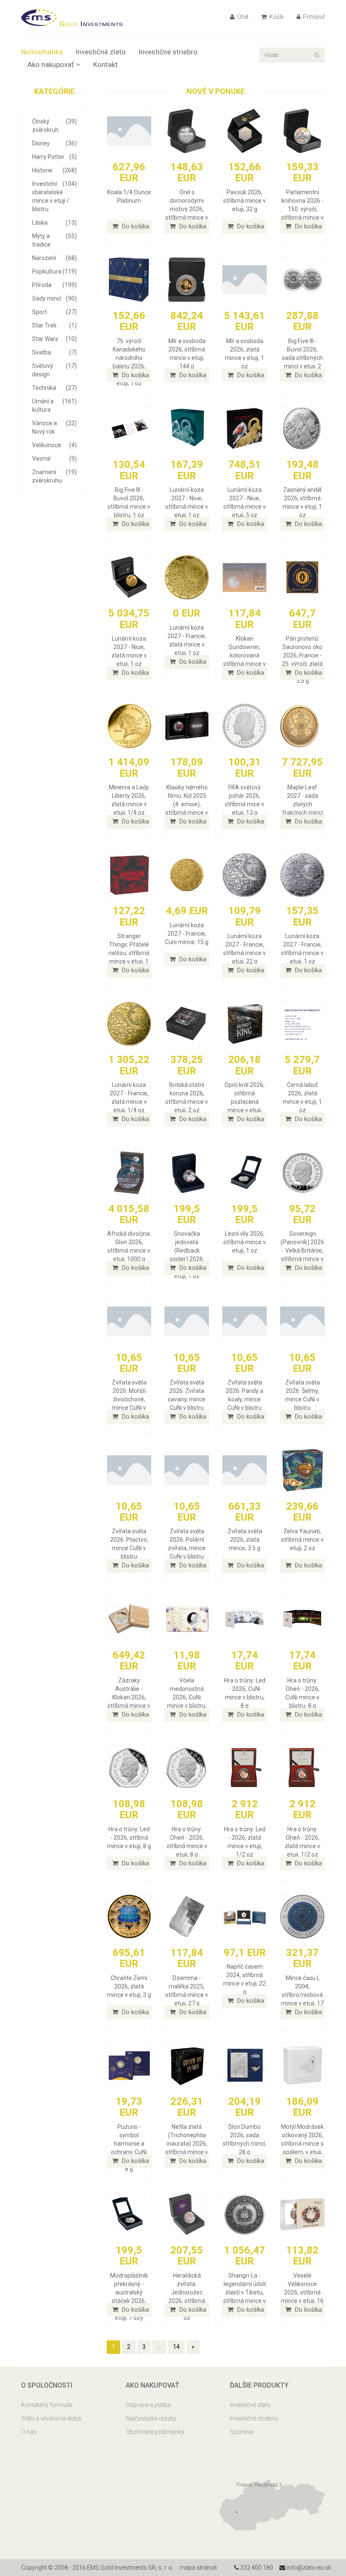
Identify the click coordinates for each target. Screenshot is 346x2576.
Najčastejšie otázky (151, 2418)
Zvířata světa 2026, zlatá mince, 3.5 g (245, 1540)
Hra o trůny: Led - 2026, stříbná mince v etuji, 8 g (129, 1838)
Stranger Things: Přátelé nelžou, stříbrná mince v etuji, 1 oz (129, 953)
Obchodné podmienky (155, 2432)
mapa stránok (199, 2568)
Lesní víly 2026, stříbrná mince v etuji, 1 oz (245, 1242)
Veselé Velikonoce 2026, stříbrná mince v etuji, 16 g (302, 2292)
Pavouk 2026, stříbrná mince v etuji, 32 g (245, 201)
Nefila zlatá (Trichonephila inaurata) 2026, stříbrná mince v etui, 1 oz (187, 2144)
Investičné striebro (168, 52)
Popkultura (54, 271)
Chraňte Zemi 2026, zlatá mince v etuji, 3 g (129, 1986)
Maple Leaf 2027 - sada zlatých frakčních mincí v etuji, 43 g (303, 804)
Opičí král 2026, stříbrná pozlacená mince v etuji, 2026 (245, 1102)
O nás (29, 2432)
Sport (54, 312)
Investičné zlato (101, 52)
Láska (54, 223)
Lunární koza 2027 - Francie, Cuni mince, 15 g (187, 934)
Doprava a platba (148, 2405)
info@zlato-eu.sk (308, 2568)
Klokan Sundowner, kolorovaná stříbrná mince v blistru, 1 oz (245, 655)
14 (176, 2347)
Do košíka (135, 226)
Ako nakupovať (51, 64)
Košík (276, 17)
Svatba (54, 352)
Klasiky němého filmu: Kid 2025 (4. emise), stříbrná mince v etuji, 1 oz (187, 804)
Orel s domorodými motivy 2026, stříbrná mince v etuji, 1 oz (187, 209)
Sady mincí (54, 298)
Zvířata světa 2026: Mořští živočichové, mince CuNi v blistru (129, 1399)
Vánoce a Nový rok (54, 427)
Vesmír (54, 459)
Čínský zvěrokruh (54, 126)
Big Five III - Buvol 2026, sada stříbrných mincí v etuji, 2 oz (302, 358)
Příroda (54, 285)
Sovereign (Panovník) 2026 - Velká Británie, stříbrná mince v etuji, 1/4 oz (302, 1250)
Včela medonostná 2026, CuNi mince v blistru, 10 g (187, 1697)
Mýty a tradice (54, 240)
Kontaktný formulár (47, 2405)
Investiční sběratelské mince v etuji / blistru (54, 196)
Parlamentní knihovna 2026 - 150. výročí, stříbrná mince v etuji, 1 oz (302, 209)
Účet (242, 17)
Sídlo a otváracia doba (51, 2418)
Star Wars (54, 339)
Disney (54, 143)
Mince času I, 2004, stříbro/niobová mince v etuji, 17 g (302, 1995)
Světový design (54, 370)
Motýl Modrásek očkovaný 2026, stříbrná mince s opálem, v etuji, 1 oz (302, 2144)
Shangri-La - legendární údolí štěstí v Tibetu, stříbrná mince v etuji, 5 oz (245, 2292)
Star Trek (54, 325)
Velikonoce (54, 445)
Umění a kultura (54, 405)
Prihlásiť (313, 17)
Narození (54, 258)
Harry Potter (54, 157)
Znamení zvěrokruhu (54, 476)
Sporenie (242, 2432)
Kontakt (105, 64)
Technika (54, 388)
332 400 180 (256, 2568)
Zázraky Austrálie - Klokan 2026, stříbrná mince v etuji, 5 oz (129, 1697)
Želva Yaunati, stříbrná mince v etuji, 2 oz (302, 1540)
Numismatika (42, 52)
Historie (54, 170)
